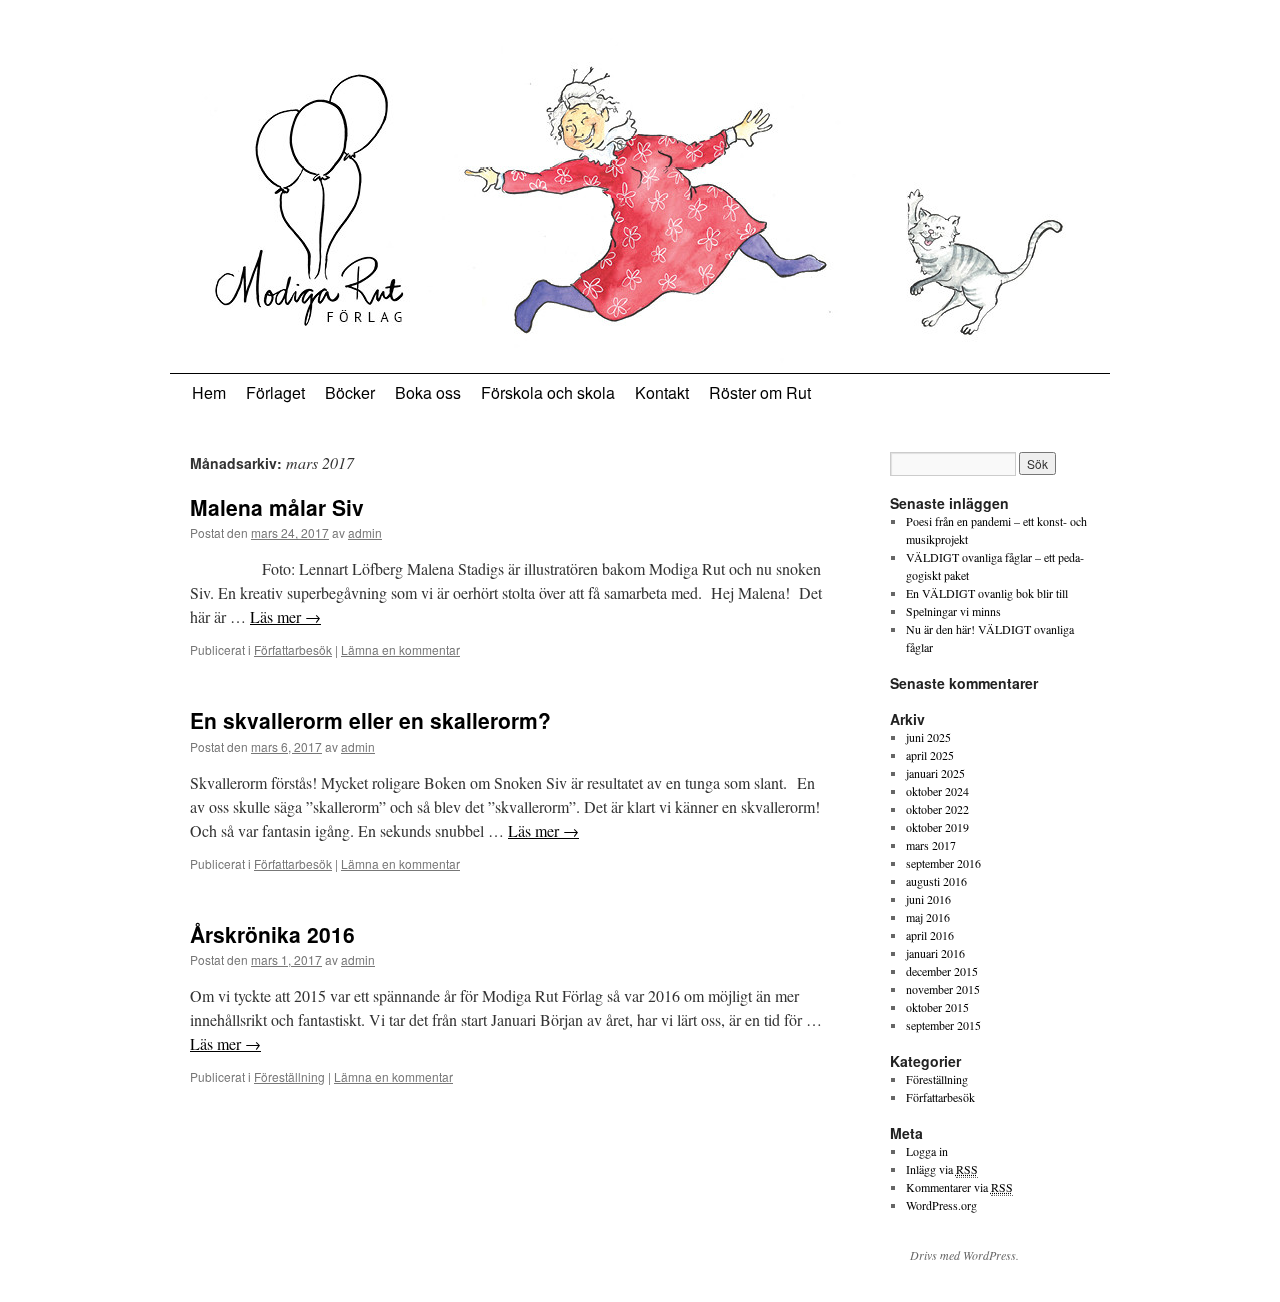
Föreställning (289, 1076)
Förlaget (275, 392)
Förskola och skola (548, 392)
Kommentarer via (959, 1187)
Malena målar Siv (277, 507)
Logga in (927, 1151)
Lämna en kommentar (400, 649)
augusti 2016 (936, 881)
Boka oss (428, 392)
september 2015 (943, 1025)
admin (365, 532)
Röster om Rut (760, 392)
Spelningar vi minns (953, 611)
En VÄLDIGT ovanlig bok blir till (987, 593)
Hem (209, 392)
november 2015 (943, 989)
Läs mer (285, 616)
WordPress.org (941, 1205)
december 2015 (942, 971)
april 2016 (930, 935)
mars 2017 (931, 845)
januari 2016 (935, 953)
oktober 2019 (937, 827)
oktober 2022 (937, 809)
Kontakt (662, 392)
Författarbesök (293, 649)
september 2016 (943, 863)
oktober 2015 (937, 1007)
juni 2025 (928, 737)
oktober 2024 (937, 791)
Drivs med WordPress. (964, 1255)
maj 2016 (928, 917)
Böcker (350, 392)
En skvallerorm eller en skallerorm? (370, 720)
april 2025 (930, 755)
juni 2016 (928, 899)
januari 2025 (935, 773)
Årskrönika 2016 (272, 934)
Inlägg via (942, 1169)
